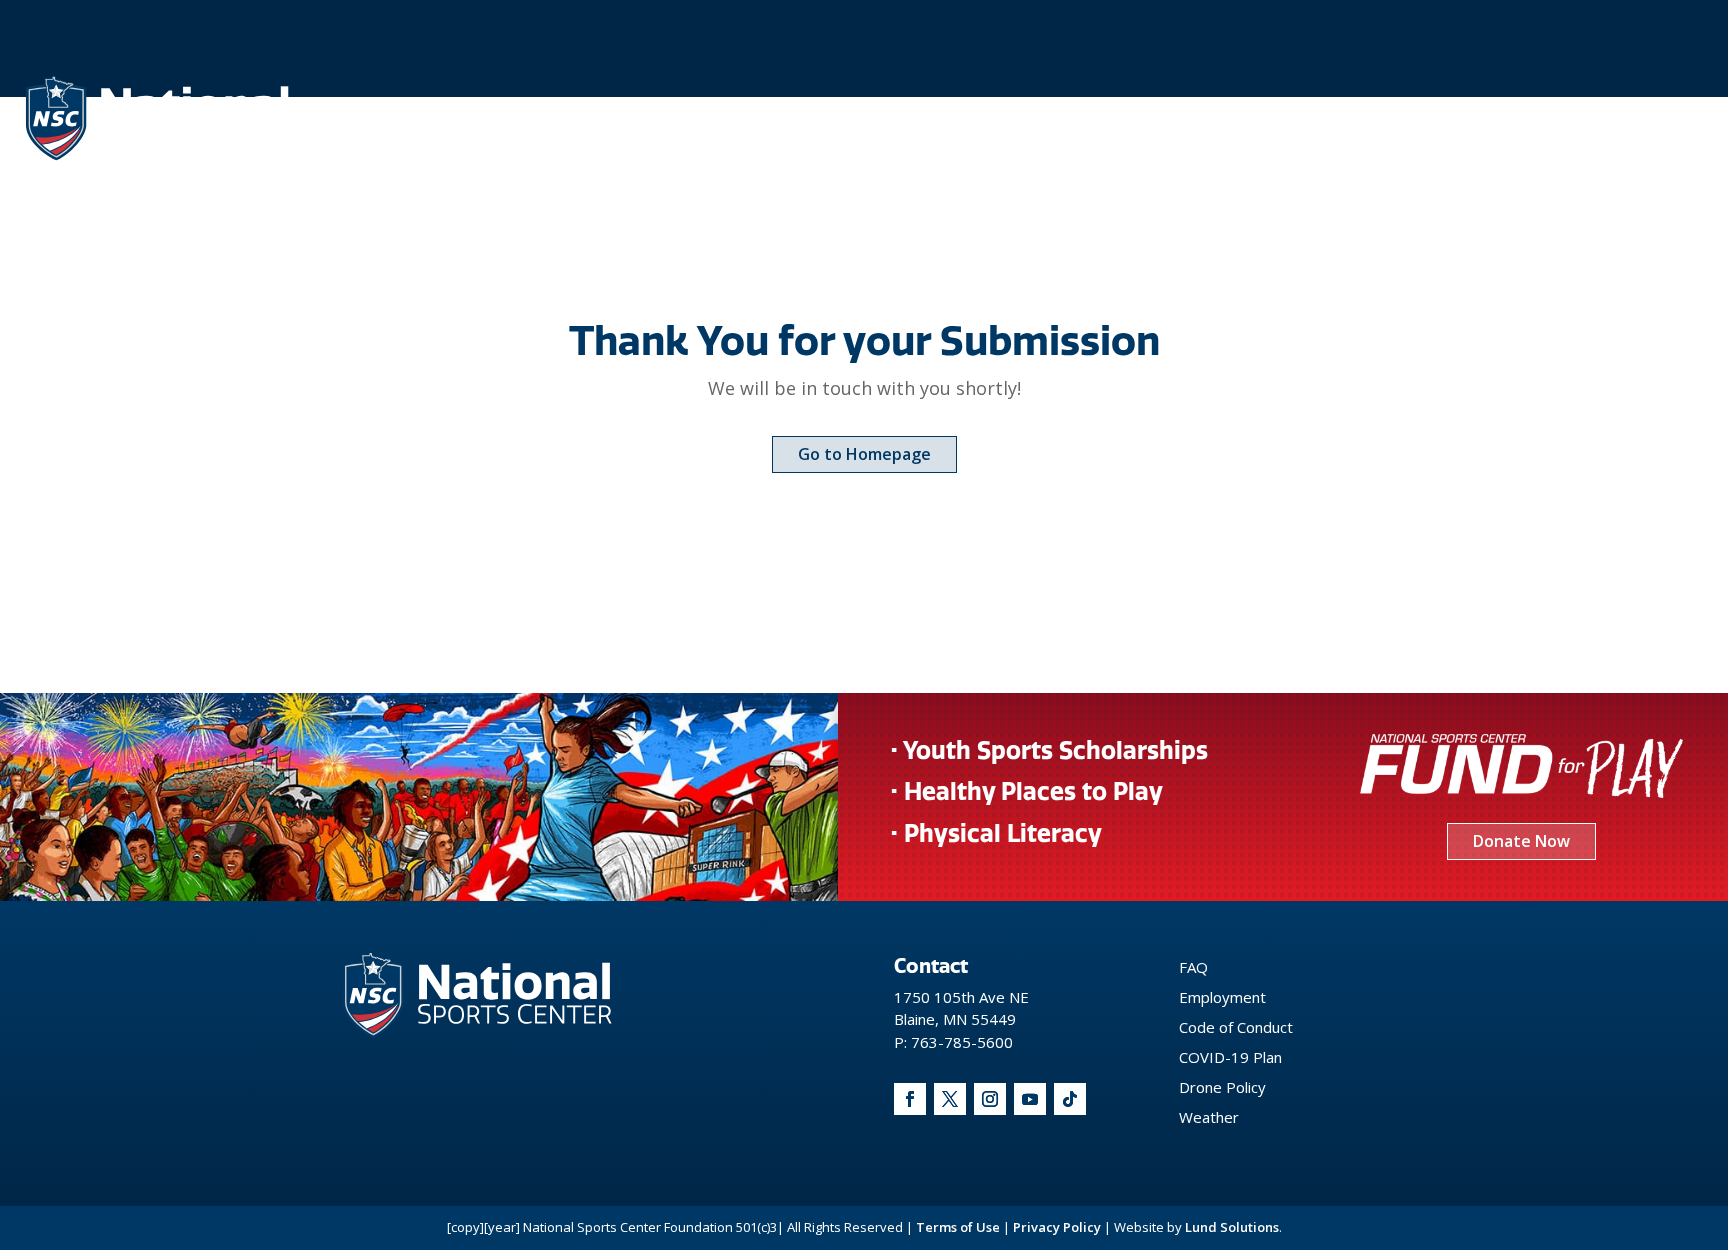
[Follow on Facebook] (910, 1099)
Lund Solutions (1232, 1227)
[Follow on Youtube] (1030, 1099)
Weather (1209, 1117)
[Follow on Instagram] (990, 1099)
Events (1250, 117)
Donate (1574, 117)
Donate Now (1521, 841)
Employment (1222, 997)
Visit (1351, 117)
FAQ (1193, 967)
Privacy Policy (1057, 1227)
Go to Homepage (864, 454)
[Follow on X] (950, 1099)
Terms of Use (958, 1227)
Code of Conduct (1236, 1027)
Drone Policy (1222, 1087)
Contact (1456, 117)
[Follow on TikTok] (1070, 1099)
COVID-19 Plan (1230, 1057)
